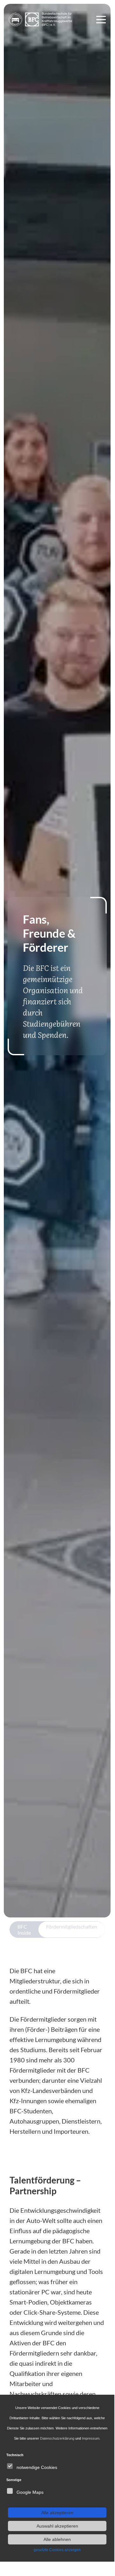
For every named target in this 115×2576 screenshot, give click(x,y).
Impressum (91, 2438)
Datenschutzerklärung (57, 2438)
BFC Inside (24, 1930)
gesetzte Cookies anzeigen (57, 2550)
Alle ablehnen (57, 2539)
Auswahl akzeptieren (57, 2526)
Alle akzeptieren (57, 2513)
